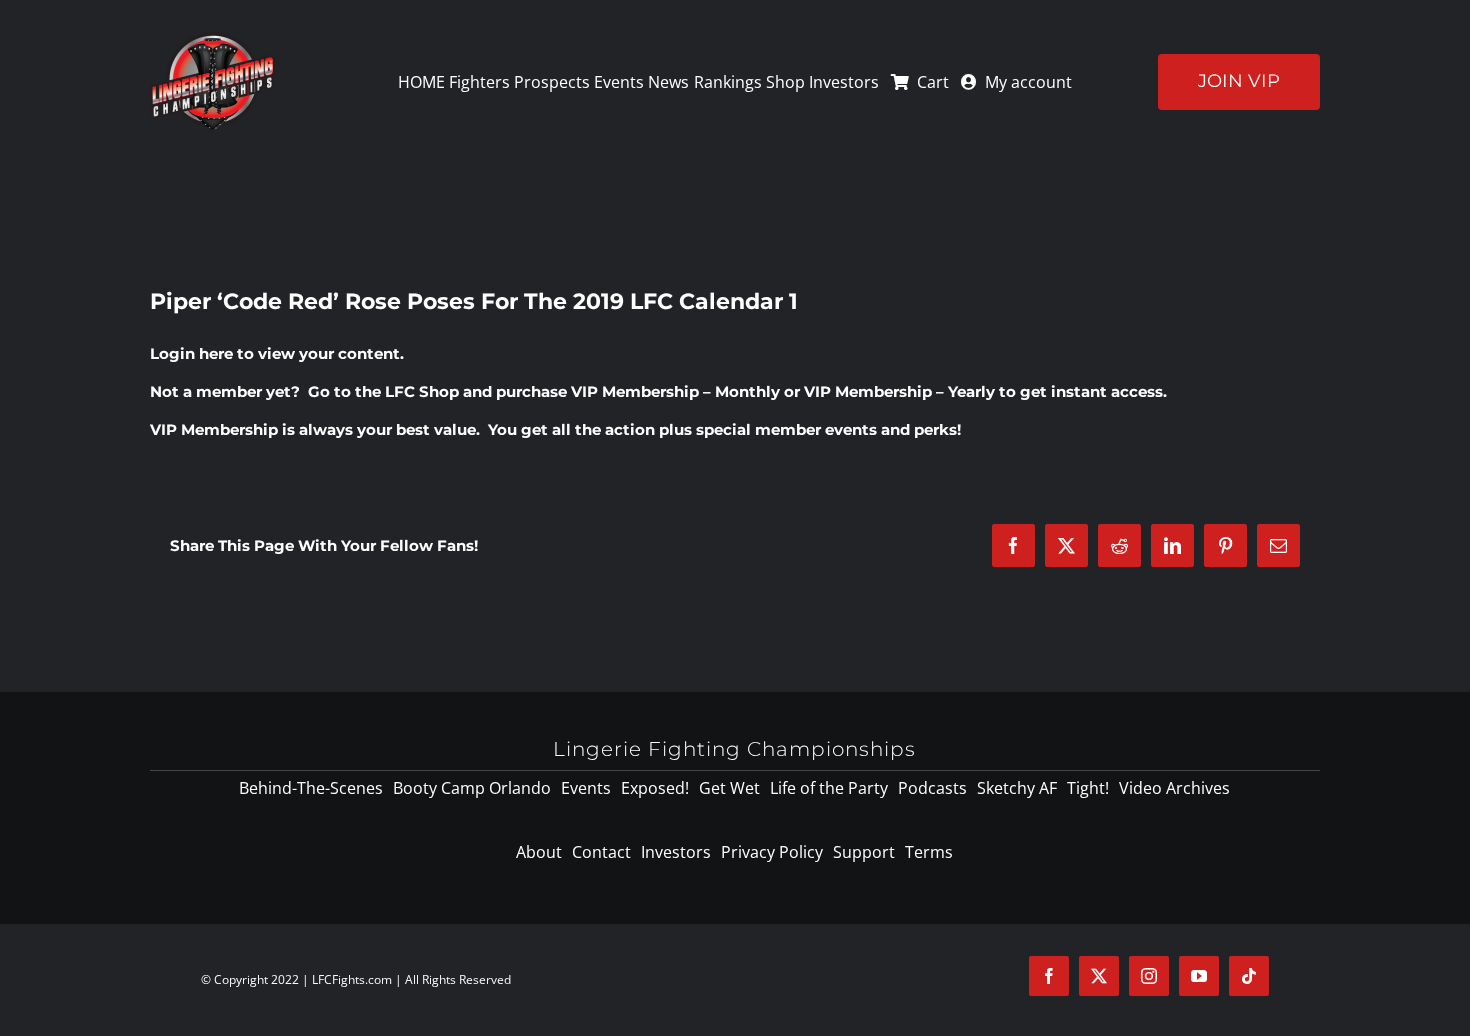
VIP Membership (214, 429)
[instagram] (1149, 976)
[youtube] (1199, 976)
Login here (191, 353)
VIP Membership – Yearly (899, 391)
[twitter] (1099, 976)
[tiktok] (1249, 976)
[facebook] (1049, 976)
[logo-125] (212, 39)
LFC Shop (422, 391)
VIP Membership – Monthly (675, 391)
